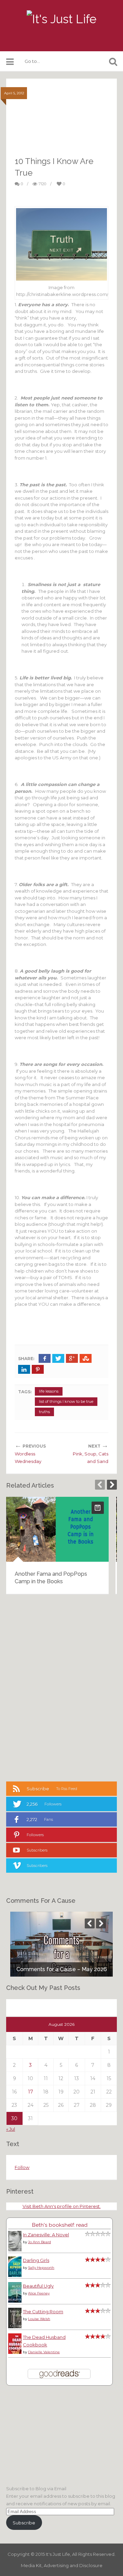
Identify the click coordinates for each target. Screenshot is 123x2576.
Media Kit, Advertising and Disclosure (62, 2565)
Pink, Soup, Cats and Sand (91, 1458)
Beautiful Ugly (38, 2286)
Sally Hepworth (41, 2268)
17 (31, 2092)
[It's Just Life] (61, 19)
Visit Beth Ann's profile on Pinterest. (62, 2206)
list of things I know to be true (66, 1401)
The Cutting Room (43, 2311)
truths (44, 1412)
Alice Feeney (39, 2293)
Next (112, 1485)
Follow (22, 2167)
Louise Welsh (39, 2319)
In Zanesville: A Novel (46, 2235)
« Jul (11, 2129)
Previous (100, 1485)
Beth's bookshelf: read (60, 2225)
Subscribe (24, 2523)
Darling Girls (36, 2260)
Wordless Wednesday (28, 1458)
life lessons (49, 1391)
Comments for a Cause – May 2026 (62, 1969)
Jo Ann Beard (39, 2242)
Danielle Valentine (44, 2352)
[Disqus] (61, 1687)
